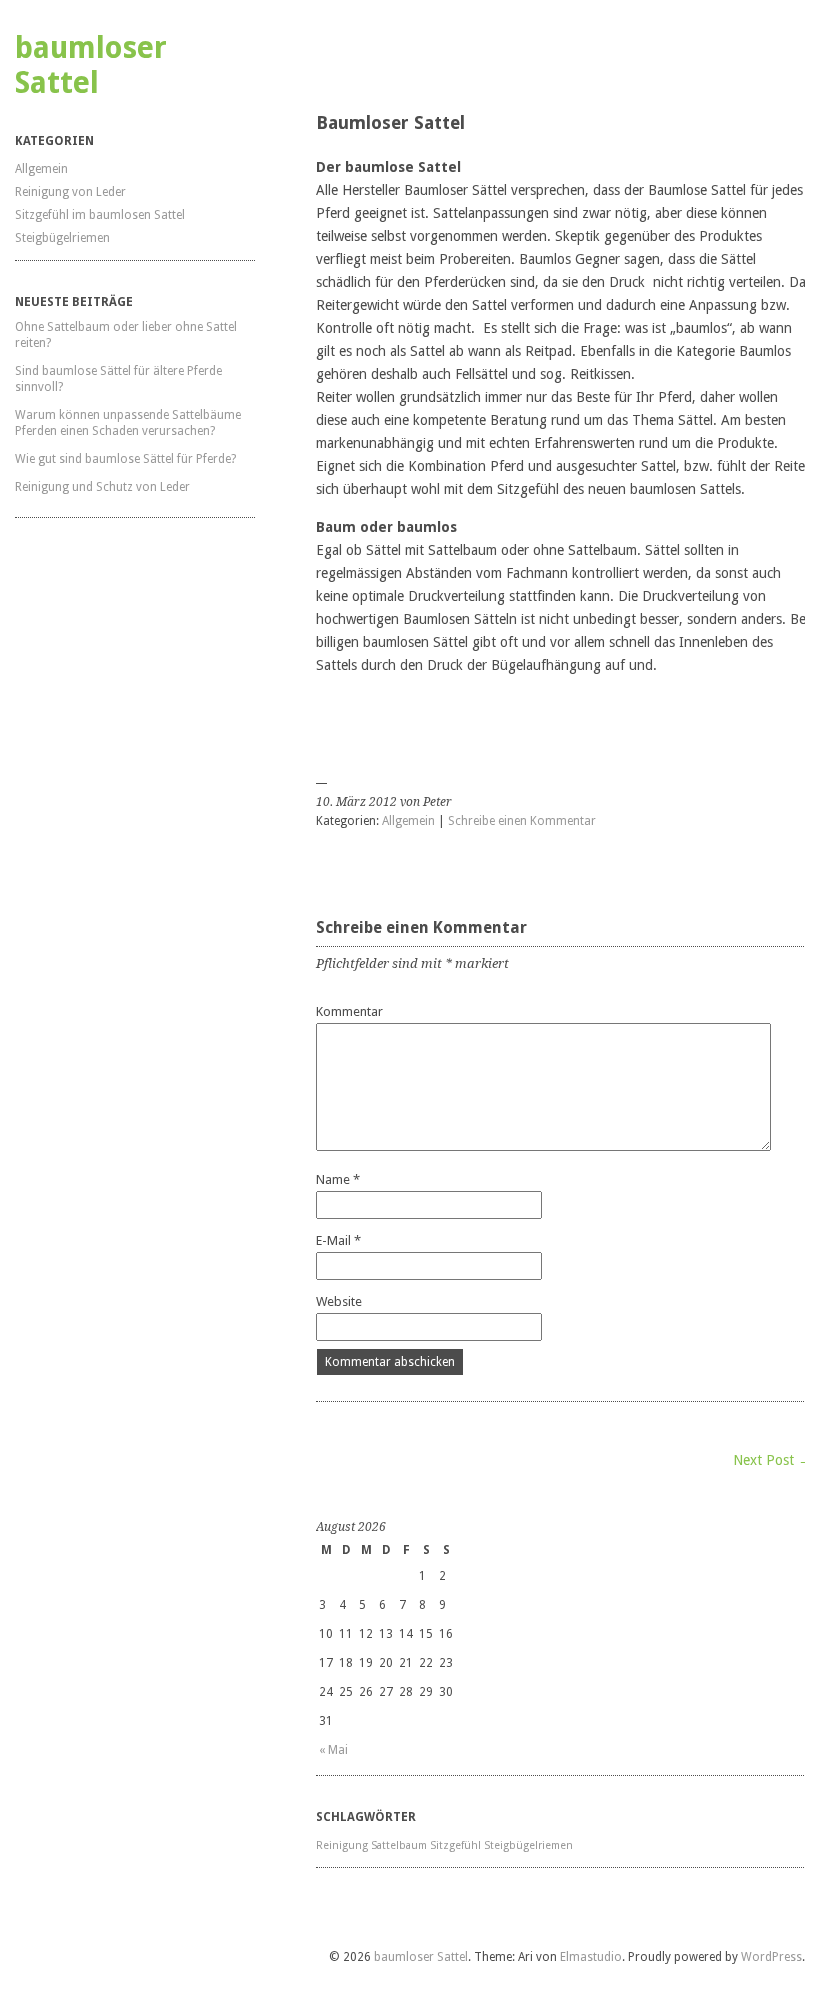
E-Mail (338, 1240)
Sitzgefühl (455, 1845)
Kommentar (349, 1011)
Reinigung (342, 1845)
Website (339, 1301)
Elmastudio (591, 1957)
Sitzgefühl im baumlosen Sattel (100, 215)
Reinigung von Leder (70, 192)
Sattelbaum (399, 1845)
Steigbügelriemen (62, 238)
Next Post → (772, 1460)
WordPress (771, 1957)
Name (338, 1179)
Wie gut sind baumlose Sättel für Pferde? (125, 459)
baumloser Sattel (91, 65)
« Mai (333, 1750)
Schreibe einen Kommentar (522, 821)
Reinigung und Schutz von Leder (102, 487)
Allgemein (41, 169)
